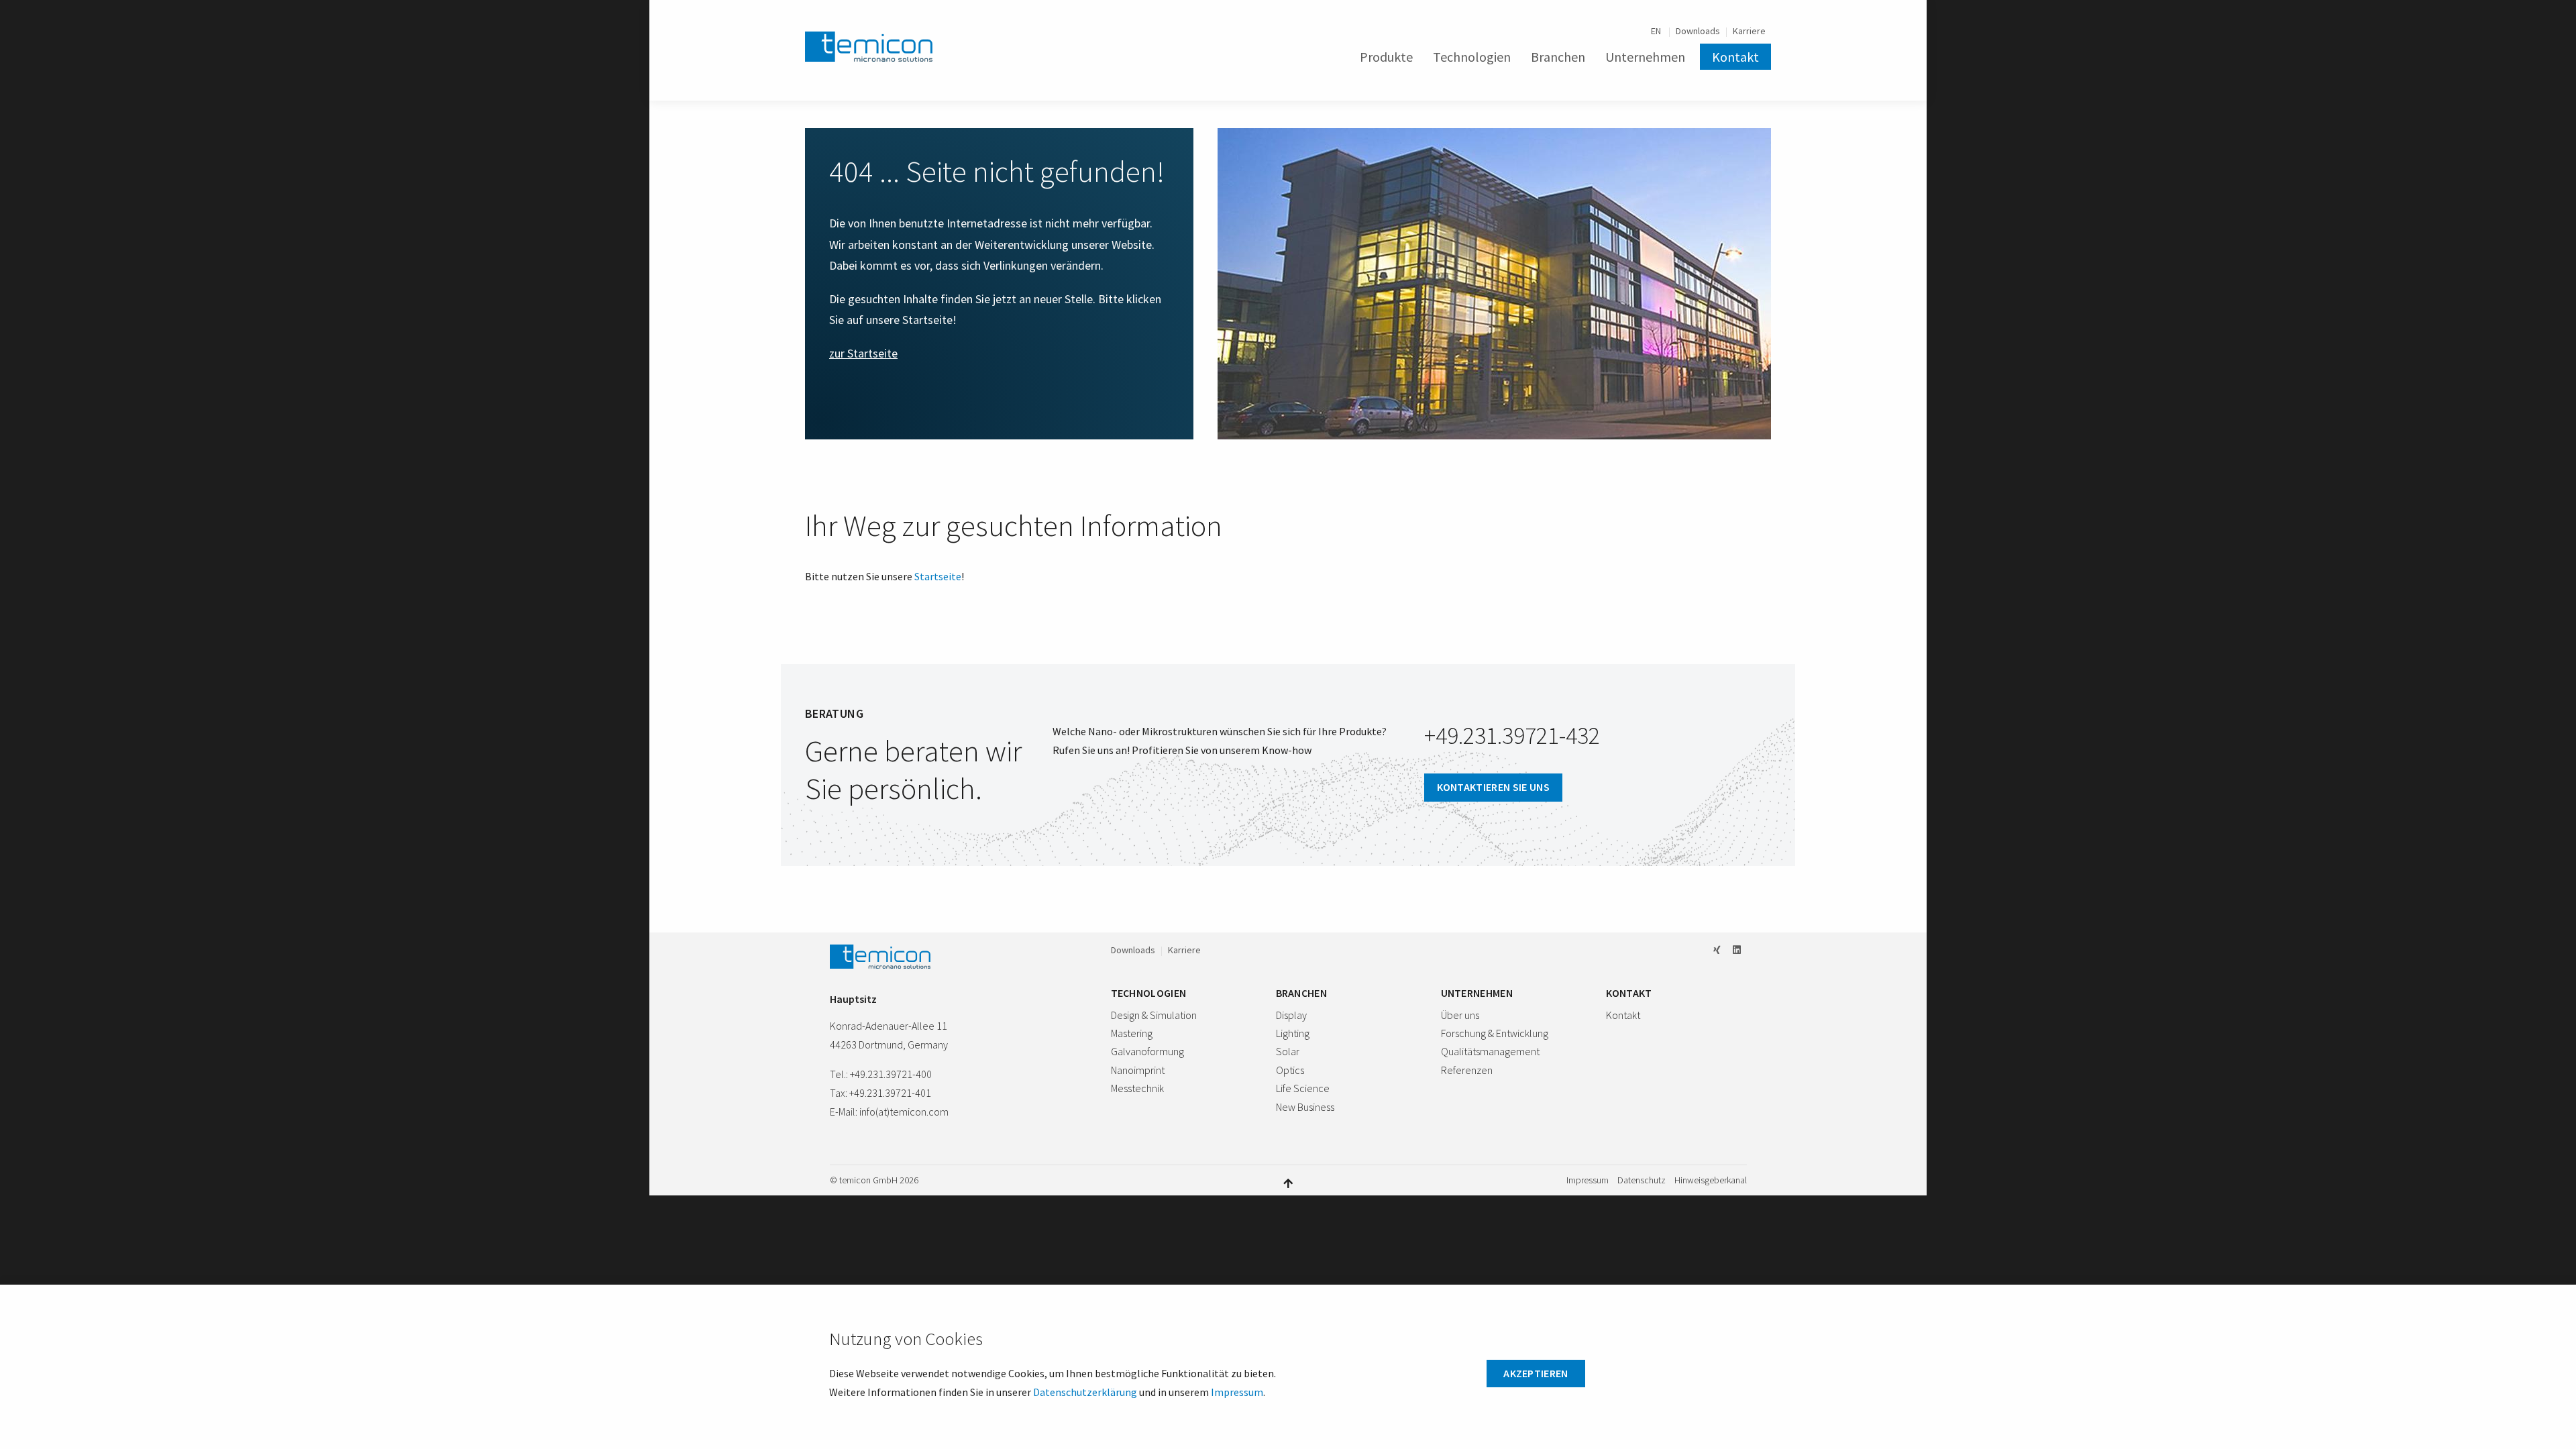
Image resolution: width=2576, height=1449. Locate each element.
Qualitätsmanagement (1490, 1051)
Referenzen (1467, 1070)
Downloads (1698, 31)
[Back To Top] (1288, 1183)
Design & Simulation (1154, 1015)
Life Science (1303, 1088)
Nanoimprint (1138, 1070)
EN (1657, 31)
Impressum (1588, 1180)
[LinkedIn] (1737, 950)
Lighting (1293, 1033)
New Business (1305, 1107)
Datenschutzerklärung (1085, 1392)
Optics (1290, 1070)
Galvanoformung (1147, 1051)
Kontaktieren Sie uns (1493, 787)
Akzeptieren (1536, 1373)
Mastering (1132, 1033)
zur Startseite (863, 353)
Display (1291, 1015)
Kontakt (1735, 57)
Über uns (1460, 1015)
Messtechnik (1137, 1088)
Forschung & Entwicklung (1495, 1033)
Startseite (938, 576)
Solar (1288, 1051)
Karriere (1749, 31)
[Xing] (1717, 950)
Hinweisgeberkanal (1711, 1180)
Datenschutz (1642, 1180)
